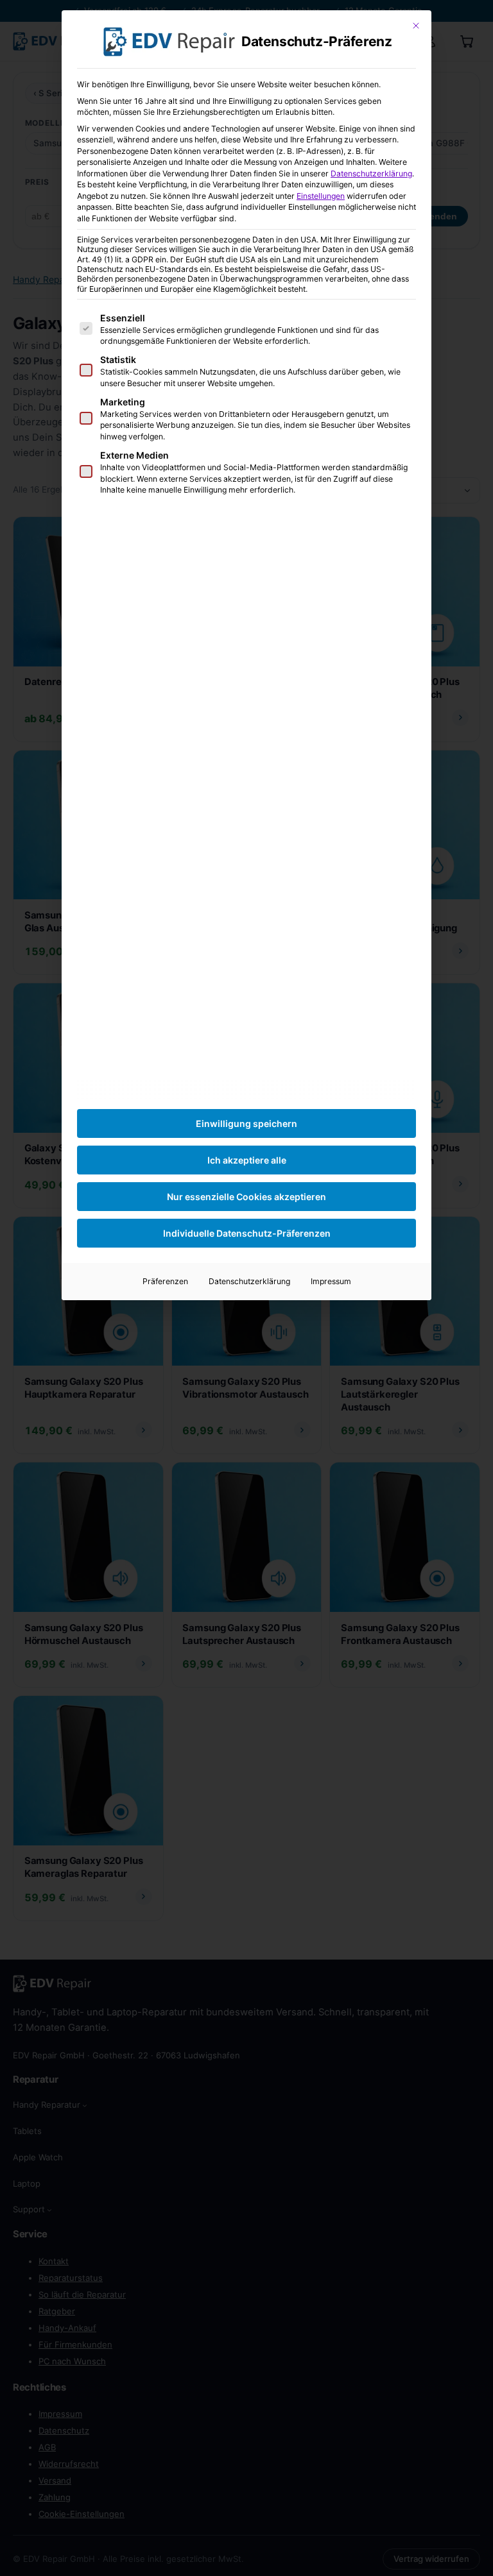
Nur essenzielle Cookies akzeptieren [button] (246, 1197)
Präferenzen (165, 1281)
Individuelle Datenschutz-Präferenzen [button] (247, 1233)
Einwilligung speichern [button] (246, 1123)
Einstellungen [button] (321, 196)
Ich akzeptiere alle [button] (247, 1160)
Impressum (331, 1281)
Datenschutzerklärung (371, 174)
